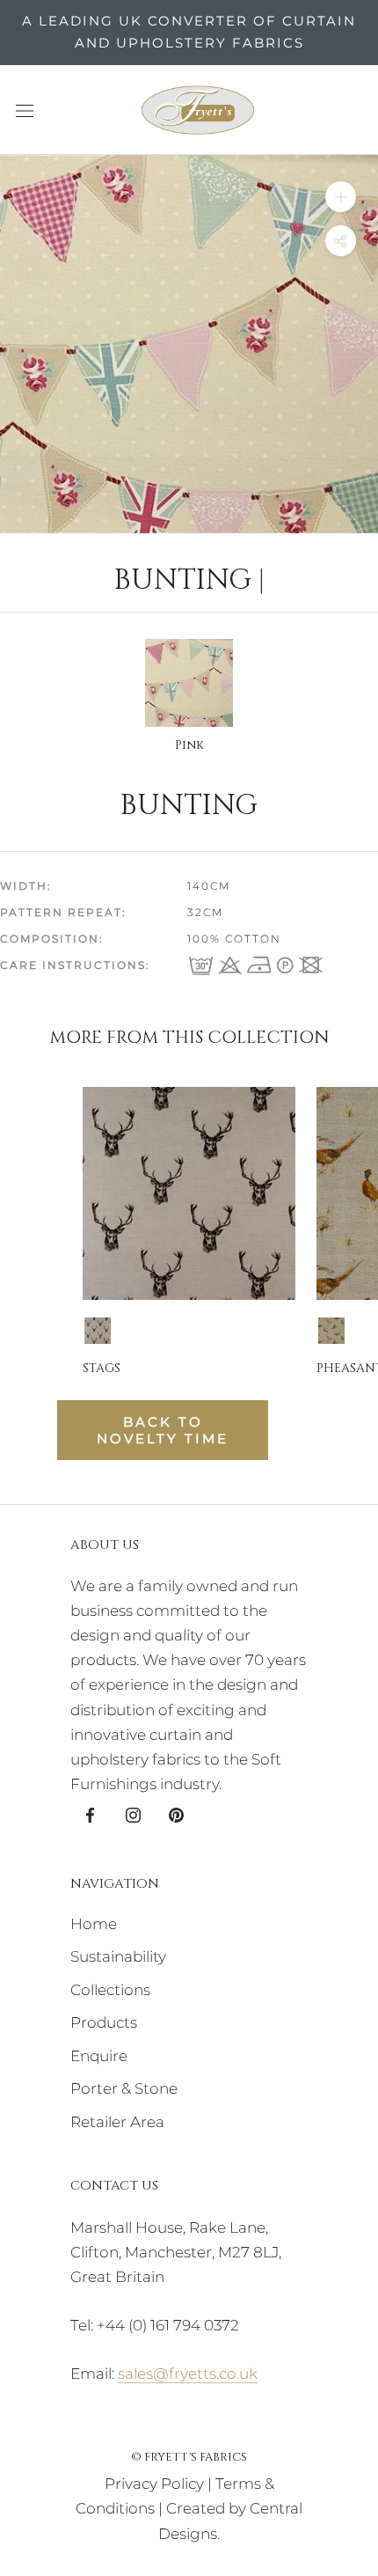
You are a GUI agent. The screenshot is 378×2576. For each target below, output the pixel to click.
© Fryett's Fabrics (189, 2457)
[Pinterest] (176, 1814)
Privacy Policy (154, 2484)
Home (94, 1924)
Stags (102, 1368)
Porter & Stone (124, 2088)
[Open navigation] (25, 110)
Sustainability (118, 1956)
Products (104, 2022)
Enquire (99, 2056)
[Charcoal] (98, 1331)
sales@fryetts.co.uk (188, 2374)
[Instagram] (133, 1814)
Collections (110, 1990)
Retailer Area (117, 2122)
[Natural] (331, 1331)
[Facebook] (90, 1814)
